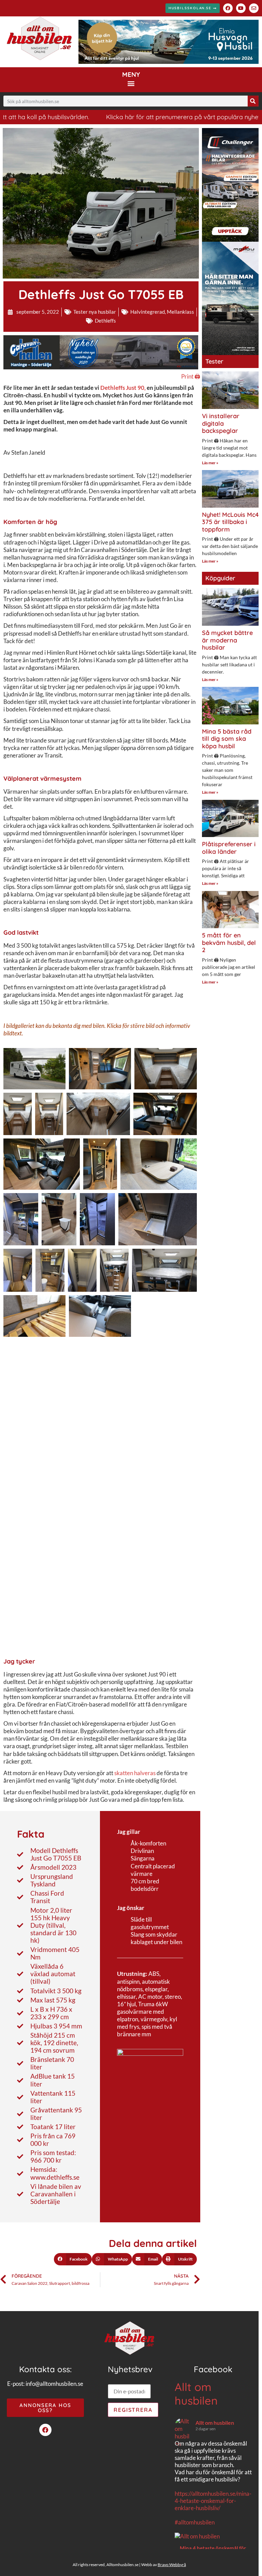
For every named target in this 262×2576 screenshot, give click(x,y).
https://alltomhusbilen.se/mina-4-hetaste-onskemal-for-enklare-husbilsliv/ (213, 2501)
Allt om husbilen (196, 2394)
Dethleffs (105, 321)
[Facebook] (228, 8)
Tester (214, 361)
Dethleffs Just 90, (123, 388)
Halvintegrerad (148, 312)
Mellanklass (180, 312)
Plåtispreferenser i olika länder (229, 848)
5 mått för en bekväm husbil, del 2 (229, 943)
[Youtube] (241, 8)
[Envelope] (254, 8)
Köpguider (220, 578)
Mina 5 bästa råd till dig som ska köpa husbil (227, 739)
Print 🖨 (191, 376)
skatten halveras (135, 1773)
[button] (131, 83)
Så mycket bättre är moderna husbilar (227, 640)
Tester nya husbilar (95, 312)
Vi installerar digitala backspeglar (221, 423)
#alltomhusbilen (195, 2522)
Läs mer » (210, 463)
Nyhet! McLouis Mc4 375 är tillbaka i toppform (230, 522)
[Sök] (253, 101)
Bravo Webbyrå (172, 2565)
